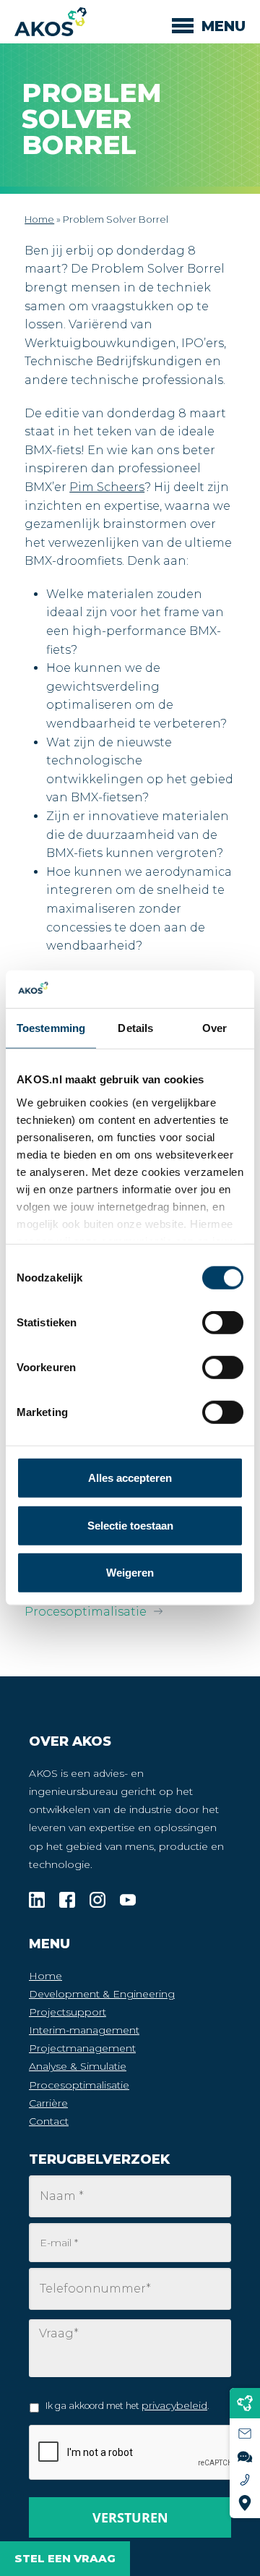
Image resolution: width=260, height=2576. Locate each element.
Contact (49, 2121)
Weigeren (130, 1573)
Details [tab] (135, 1028)
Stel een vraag (65, 2558)
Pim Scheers (107, 487)
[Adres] (245, 2503)
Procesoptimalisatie (86, 1612)
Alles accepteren (130, 1478)
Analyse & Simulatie (78, 2066)
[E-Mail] (245, 2434)
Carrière (48, 2103)
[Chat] (245, 2457)
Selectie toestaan (130, 1526)
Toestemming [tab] (51, 1028)
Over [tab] (214, 1028)
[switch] (223, 1368)
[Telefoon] (245, 2480)
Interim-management (84, 2030)
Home (39, 219)
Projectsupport (68, 2012)
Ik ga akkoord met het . (127, 2405)
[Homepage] (51, 22)
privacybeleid (174, 2405)
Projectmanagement (82, 2048)
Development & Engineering (102, 1994)
